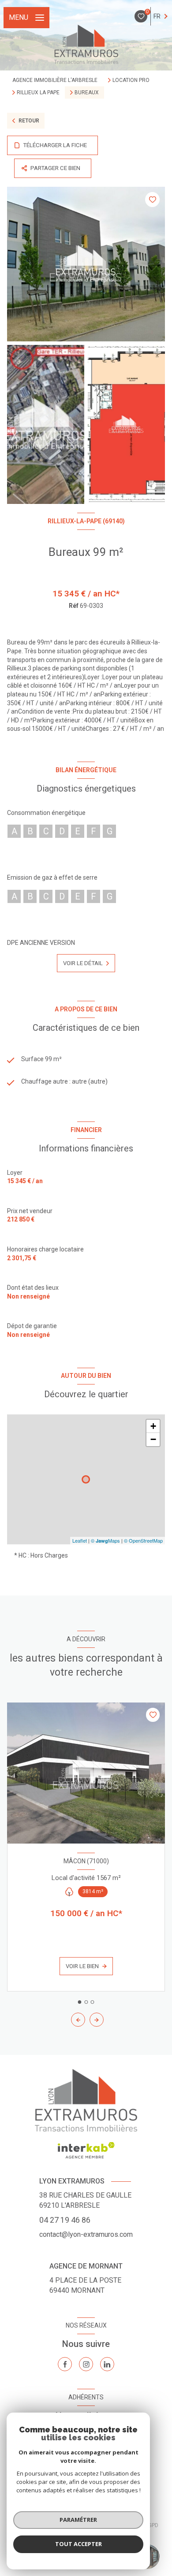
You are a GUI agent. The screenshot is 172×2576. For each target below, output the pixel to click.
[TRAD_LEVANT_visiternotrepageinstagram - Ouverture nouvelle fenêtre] (86, 2364)
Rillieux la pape (38, 93)
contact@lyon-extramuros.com (86, 2234)
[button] (97, 2020)
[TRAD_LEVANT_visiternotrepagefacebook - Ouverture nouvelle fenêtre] (65, 2364)
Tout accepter (79, 2544)
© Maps (105, 1540)
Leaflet (80, 1540)
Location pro (131, 80)
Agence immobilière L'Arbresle (55, 80)
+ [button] (153, 1426)
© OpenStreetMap (143, 1540)
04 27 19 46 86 (65, 2220)
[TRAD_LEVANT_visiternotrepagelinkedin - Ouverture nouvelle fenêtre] (107, 2364)
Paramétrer (78, 2520)
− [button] (153, 1439)
